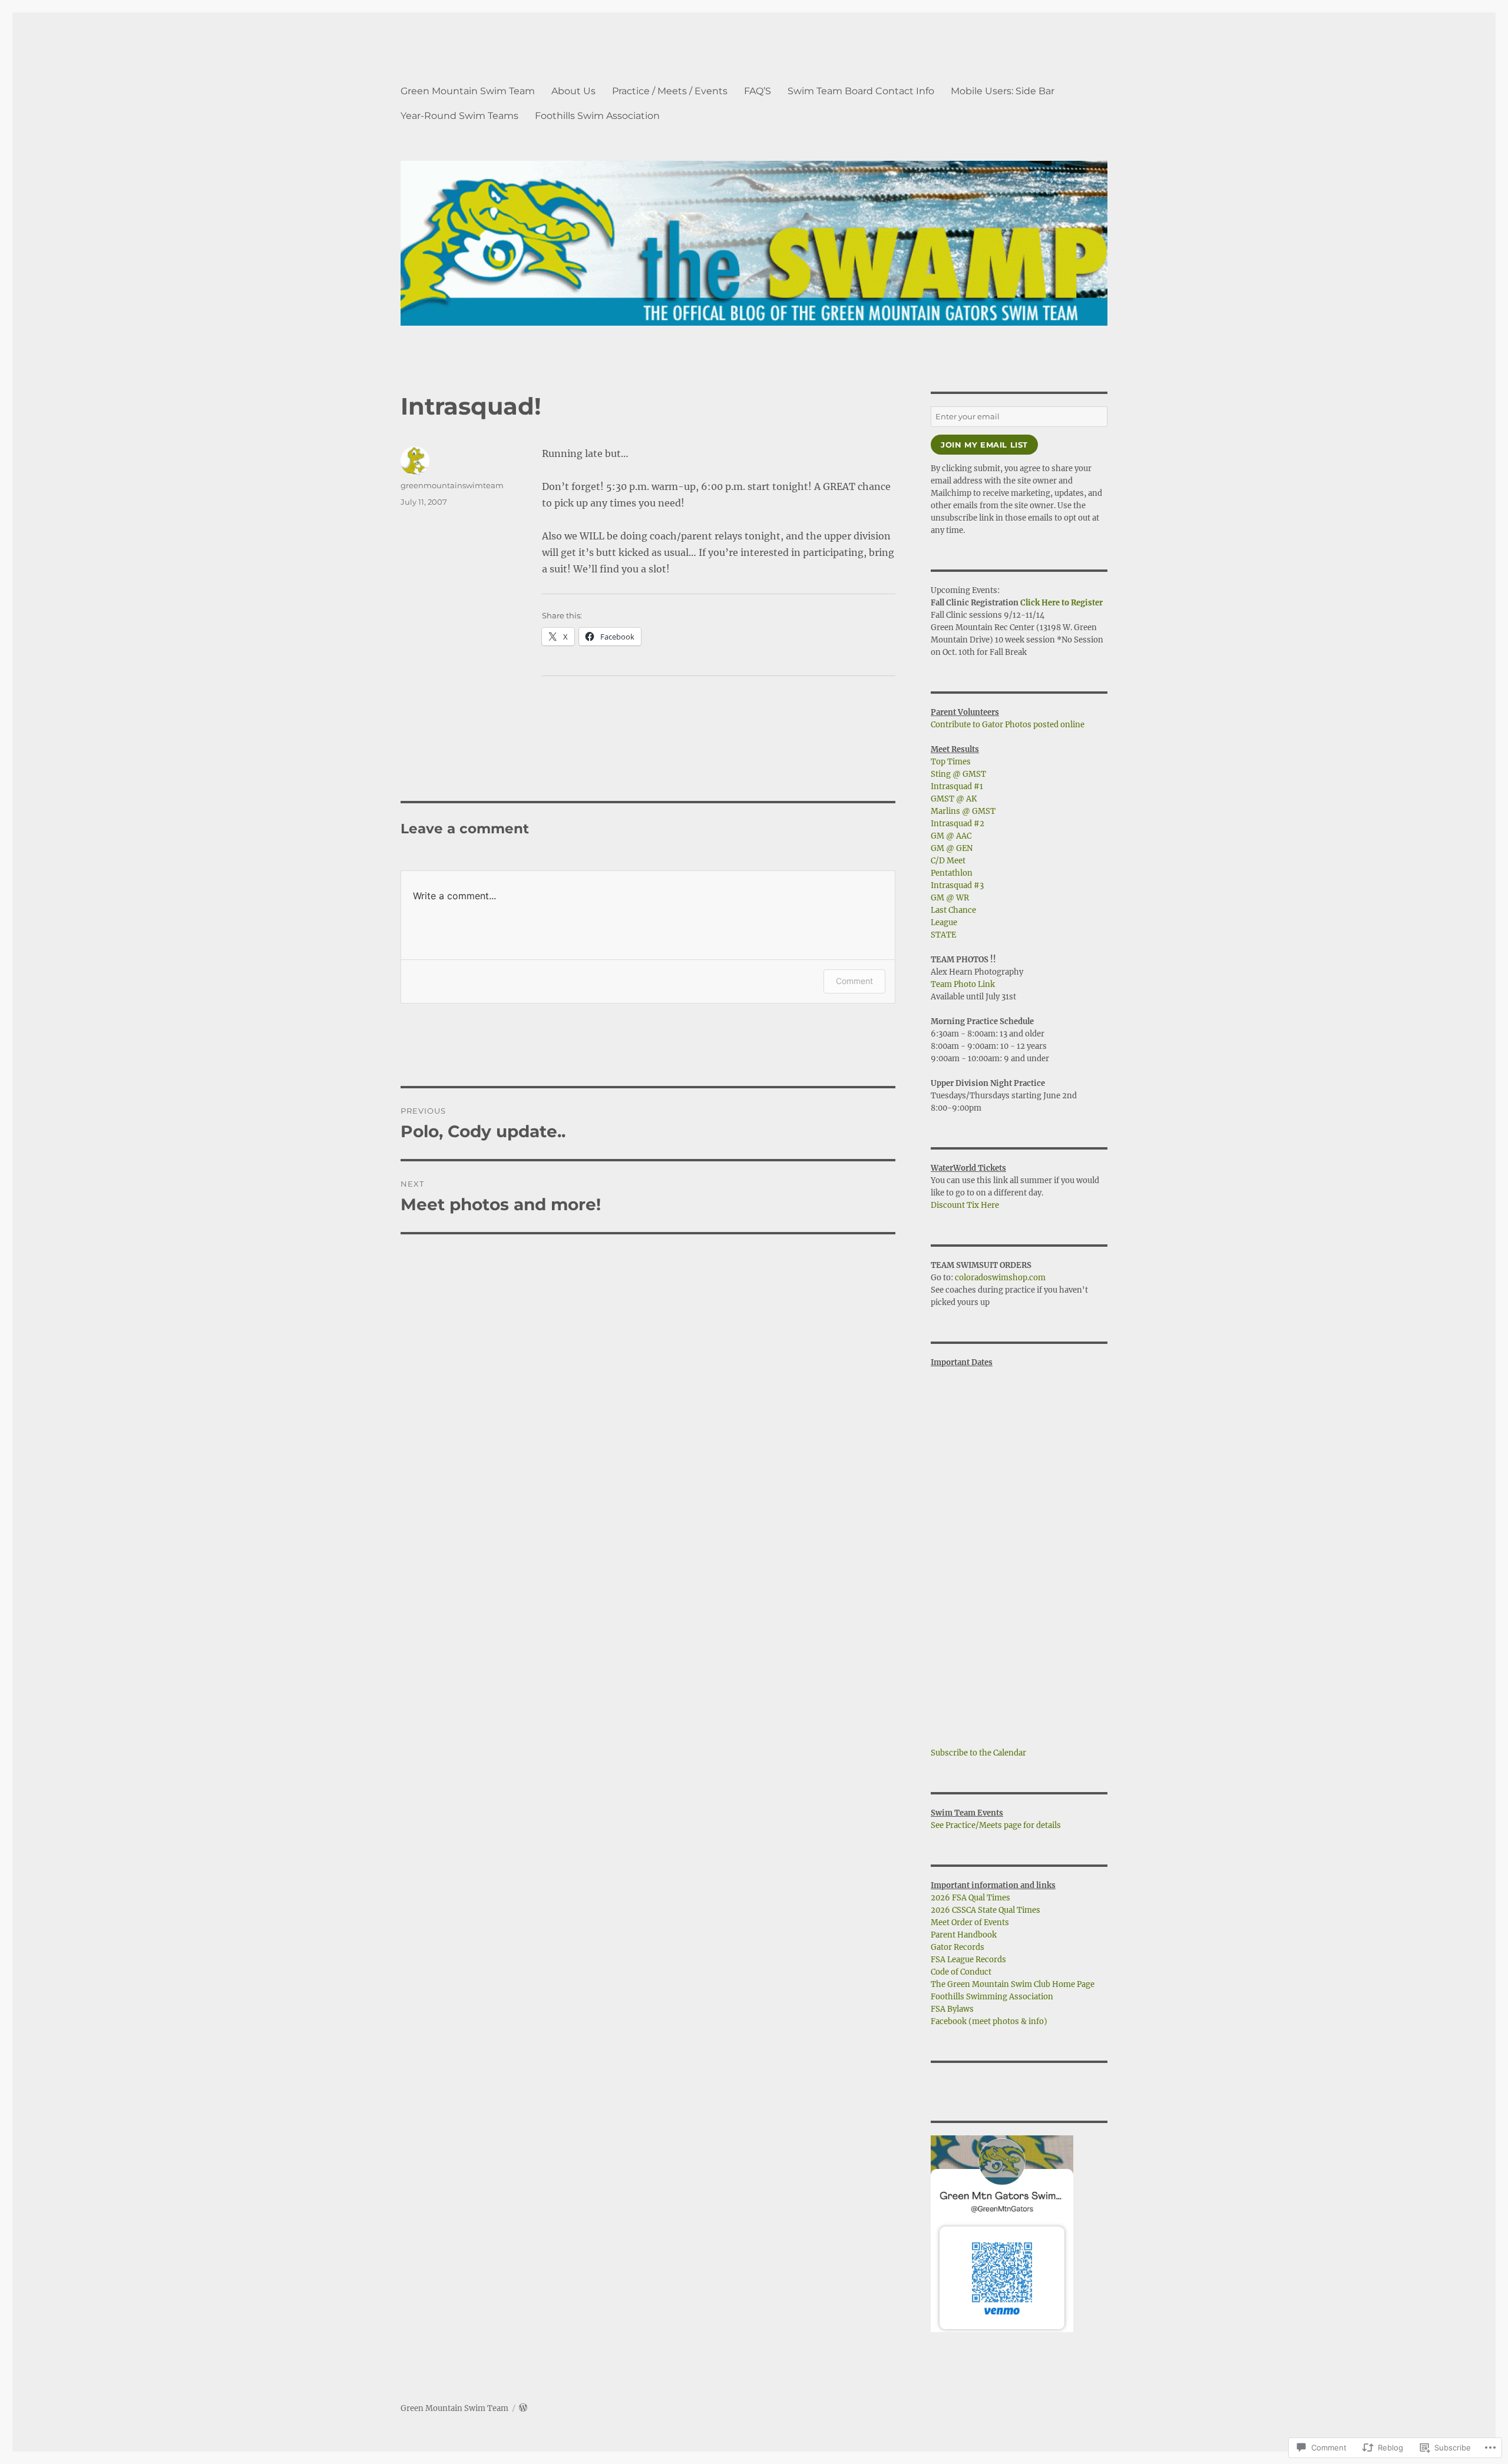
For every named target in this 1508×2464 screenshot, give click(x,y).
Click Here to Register (1061, 603)
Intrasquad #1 (957, 786)
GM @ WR (950, 898)
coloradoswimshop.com (1000, 1278)
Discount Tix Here (965, 1205)
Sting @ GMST (958, 774)
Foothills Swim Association (597, 116)
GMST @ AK (954, 799)
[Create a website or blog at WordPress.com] (523, 2408)
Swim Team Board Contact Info (861, 91)
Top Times (951, 762)
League (944, 923)
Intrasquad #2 (958, 824)
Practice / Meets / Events (670, 91)
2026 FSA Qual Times (970, 1898)
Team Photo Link (963, 984)
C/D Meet (948, 861)
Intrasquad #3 (957, 885)
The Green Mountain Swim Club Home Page (1013, 1984)
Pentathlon (952, 873)
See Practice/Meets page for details (996, 1825)
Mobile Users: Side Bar (1003, 91)
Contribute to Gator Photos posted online (1008, 725)
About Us (573, 91)
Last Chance (953, 910)
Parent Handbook (964, 1935)
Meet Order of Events (970, 1922)
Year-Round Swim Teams (459, 116)
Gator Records (958, 1947)
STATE (943, 935)
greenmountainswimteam (452, 485)
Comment (854, 981)
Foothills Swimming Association (992, 1997)
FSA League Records (968, 1960)
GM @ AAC (951, 836)
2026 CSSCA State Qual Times (986, 1910)
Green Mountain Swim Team (468, 91)
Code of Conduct (961, 1972)
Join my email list (984, 445)
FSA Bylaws (952, 2009)
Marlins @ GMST (963, 811)
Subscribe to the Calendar (978, 1753)
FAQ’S (758, 91)
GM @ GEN (952, 848)
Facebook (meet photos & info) (989, 2021)
